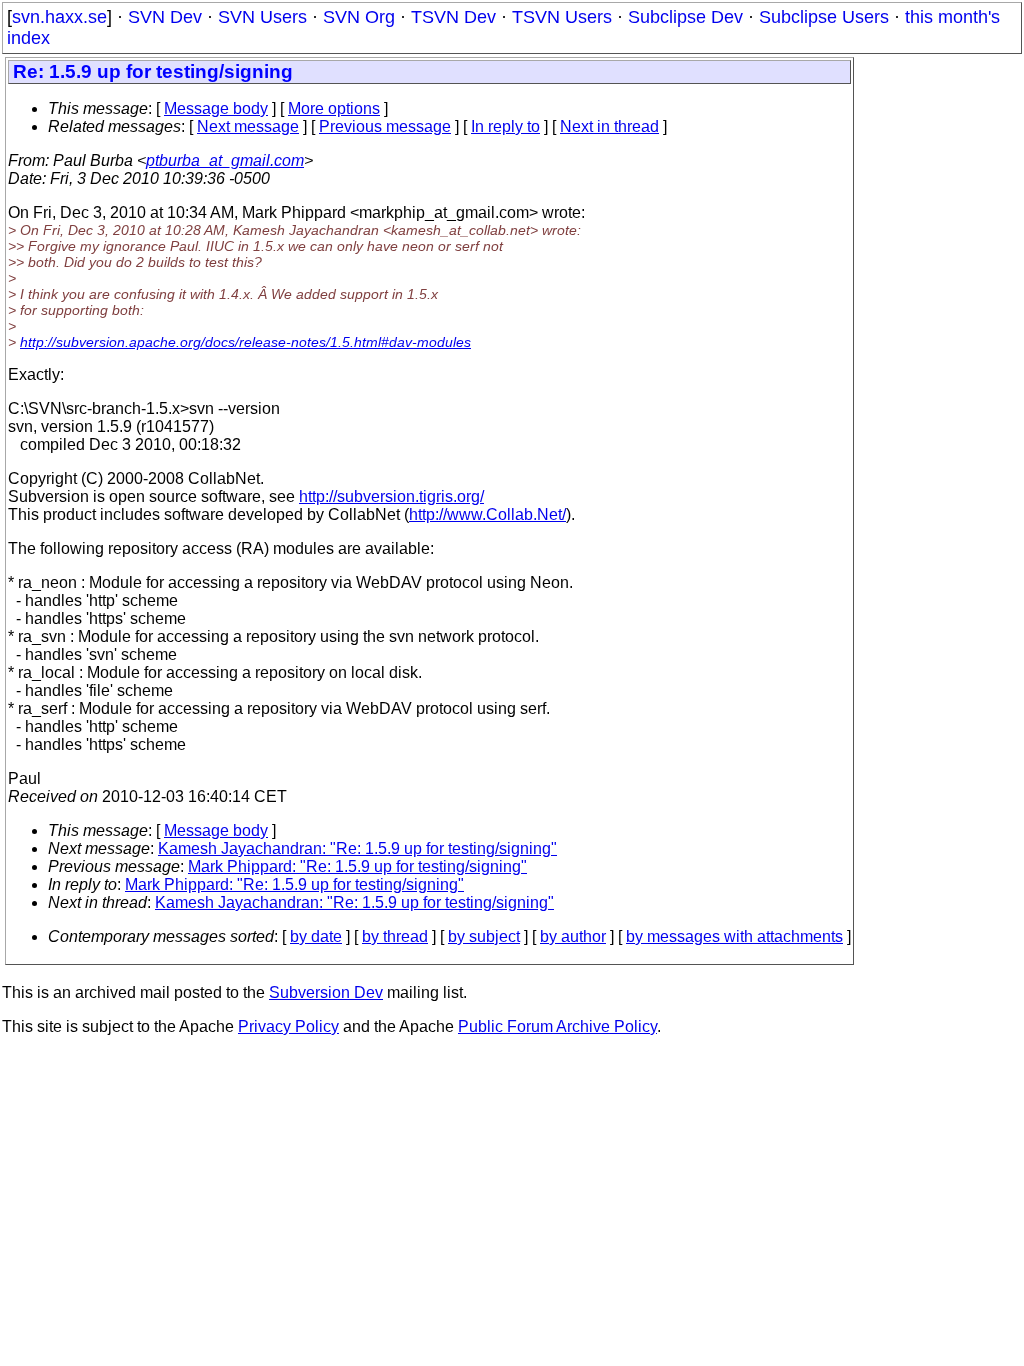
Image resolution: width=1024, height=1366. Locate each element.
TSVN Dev (453, 17)
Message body (216, 108)
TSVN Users (562, 17)
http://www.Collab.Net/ (487, 514)
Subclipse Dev (685, 17)
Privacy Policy (288, 1026)
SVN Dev (165, 17)
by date (316, 936)
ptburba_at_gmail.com (225, 160)
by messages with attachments (734, 936)
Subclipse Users (824, 17)
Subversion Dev (326, 992)
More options (334, 108)
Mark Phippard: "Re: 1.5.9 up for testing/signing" (357, 866)
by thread (395, 936)
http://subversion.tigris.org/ (391, 496)
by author (573, 936)
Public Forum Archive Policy (557, 1026)
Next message (248, 126)
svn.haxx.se (59, 17)
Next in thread (609, 126)
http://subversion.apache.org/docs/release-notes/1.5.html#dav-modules (245, 342)
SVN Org (359, 17)
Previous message (385, 126)
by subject (484, 936)
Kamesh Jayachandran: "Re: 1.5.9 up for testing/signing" (357, 848)
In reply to (505, 126)
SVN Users (262, 17)
